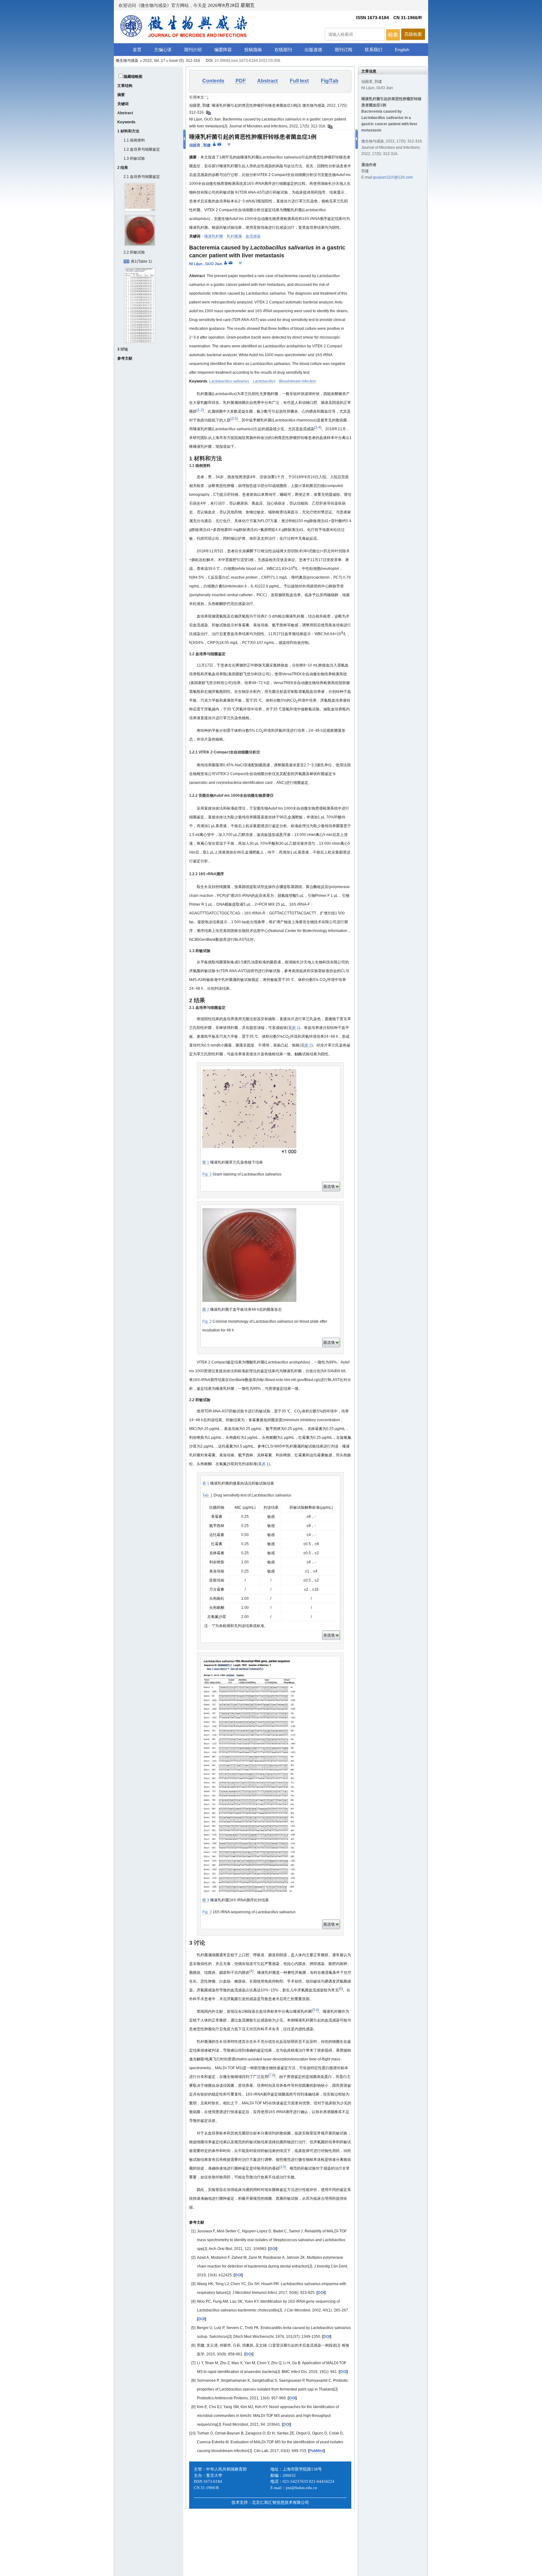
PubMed (316, 2451)
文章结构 (125, 86)
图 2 (308, 1045)
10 (283, 2167)
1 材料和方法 (128, 131)
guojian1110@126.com (393, 177)
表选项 (329, 1635)
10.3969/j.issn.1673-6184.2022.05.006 (247, 61)
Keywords (126, 122)
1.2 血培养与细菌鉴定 (142, 149)
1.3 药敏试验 (134, 158)
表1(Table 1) (141, 261)
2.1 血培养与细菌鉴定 (142, 177)
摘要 (121, 95)
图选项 (329, 1186)
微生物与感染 (127, 61)
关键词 (123, 104)
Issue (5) (176, 61)
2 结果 (123, 168)
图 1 (295, 1028)
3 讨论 (123, 349)
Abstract (125, 113)
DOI (273, 2249)
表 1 (265, 1464)
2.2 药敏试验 (134, 252)
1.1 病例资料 (134, 140)
